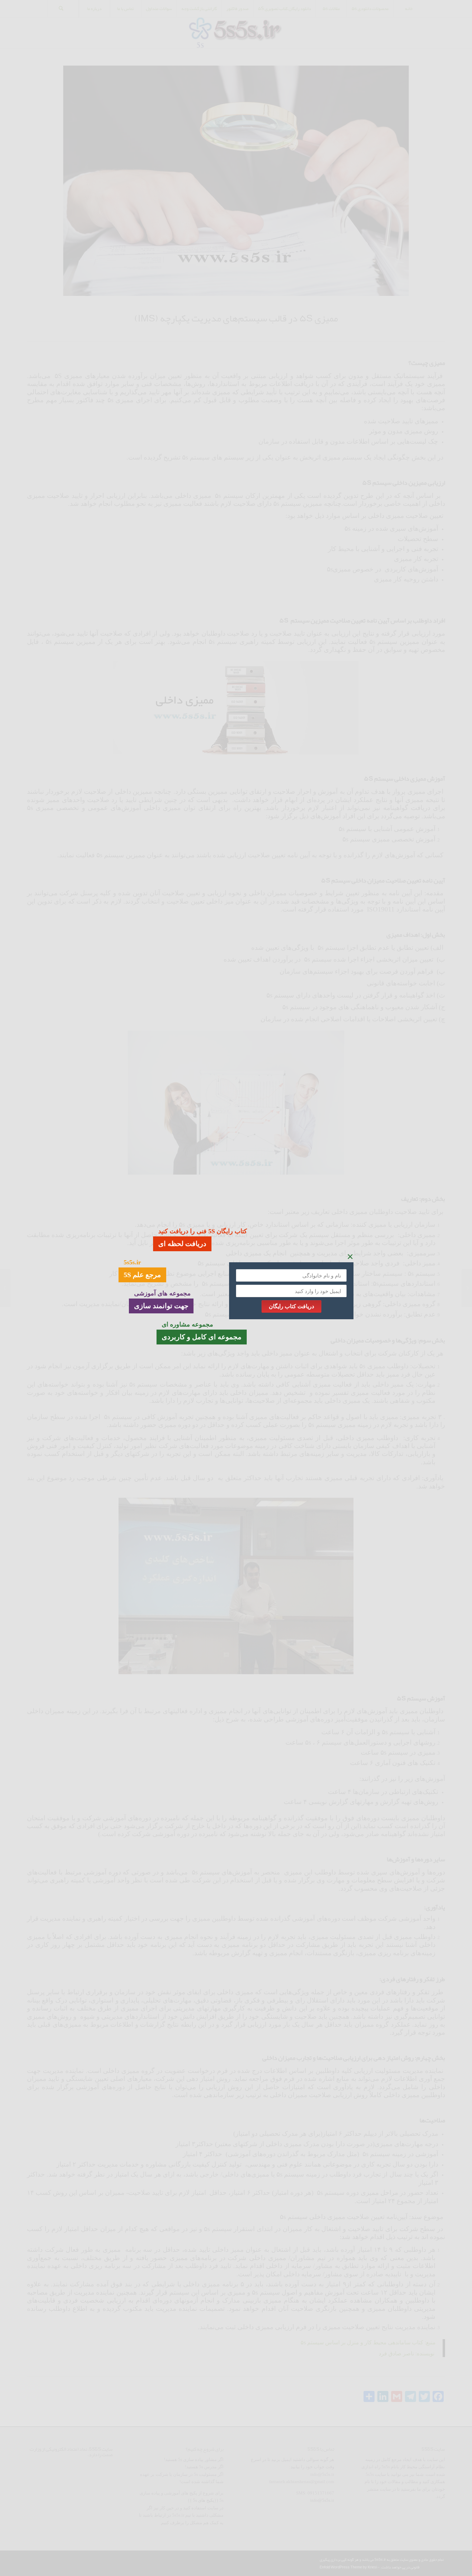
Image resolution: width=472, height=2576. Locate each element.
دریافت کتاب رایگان (291, 1306)
